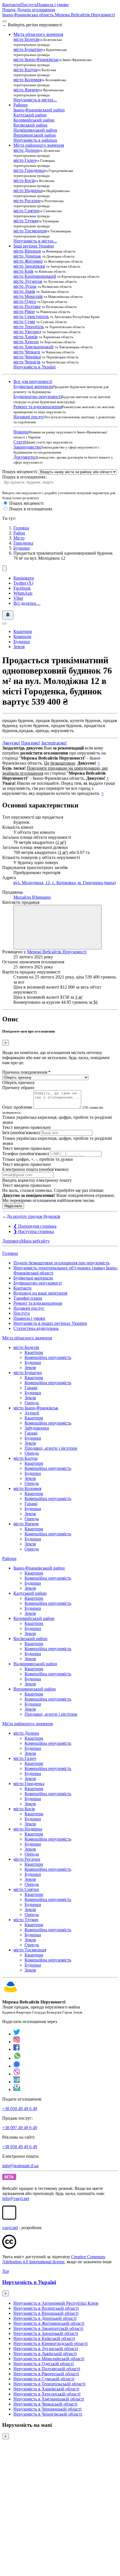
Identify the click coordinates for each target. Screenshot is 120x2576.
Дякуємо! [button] (11, 743)
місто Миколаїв (28, 296)
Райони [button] (21, 105)
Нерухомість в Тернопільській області (49, 2384)
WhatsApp (23, 593)
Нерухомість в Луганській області (46, 2349)
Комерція (22, 637)
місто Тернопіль (29, 327)
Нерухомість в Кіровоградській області (51, 2343)
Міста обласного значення (27, 1338)
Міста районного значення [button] (39, 145)
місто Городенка (29, 170)
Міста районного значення (27, 1724)
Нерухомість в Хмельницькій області (49, 2399)
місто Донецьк (27, 256)
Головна (10, 1253)
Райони (9, 1558)
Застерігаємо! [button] (54, 743)
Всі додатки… (27, 603)
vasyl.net (10, 2228)
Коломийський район (34, 120)
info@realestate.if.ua (20, 2166)
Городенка (23, 543)
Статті (19, 442)
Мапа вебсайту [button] (35, 1241)
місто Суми (24, 322)
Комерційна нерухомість (48, 1357)
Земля (19, 647)
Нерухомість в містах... (35, 100)
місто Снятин (26, 211)
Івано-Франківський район (39, 110)
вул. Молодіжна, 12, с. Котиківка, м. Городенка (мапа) (65, 883)
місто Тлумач (26, 221)
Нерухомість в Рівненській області (46, 2374)
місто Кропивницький (35, 276)
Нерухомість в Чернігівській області (48, 2414)
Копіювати (24, 578)
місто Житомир (28, 261)
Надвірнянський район (35, 130)
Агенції (32, 1413)
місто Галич (25, 160)
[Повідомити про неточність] (8, 615)
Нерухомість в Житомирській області (49, 2323)
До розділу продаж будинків (33, 1216)
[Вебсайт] (17, 2082)
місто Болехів (26, 39)
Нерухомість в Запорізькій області (46, 2333)
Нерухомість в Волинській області (46, 2308)
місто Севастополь (31, 317)
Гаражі (31, 1388)
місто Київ (23, 271)
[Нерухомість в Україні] (11, 1992)
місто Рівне (24, 311)
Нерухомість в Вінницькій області (46, 2313)
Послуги (29, 5)
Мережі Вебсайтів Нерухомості (57, 952)
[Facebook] (17, 2049)
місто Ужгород (27, 332)
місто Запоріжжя (29, 266)
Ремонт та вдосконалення (38, 407)
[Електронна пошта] (17, 2090)
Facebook (22, 588)
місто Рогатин (27, 201)
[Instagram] (17, 2042)
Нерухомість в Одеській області (44, 2364)
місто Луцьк (25, 286)
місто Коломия (27, 80)
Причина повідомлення (26, 1072)
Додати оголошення (36, 10)
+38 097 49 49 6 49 (20, 2128)
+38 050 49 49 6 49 (20, 2109)
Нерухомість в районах (35, 140)
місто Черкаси (27, 352)
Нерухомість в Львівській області (45, 2354)
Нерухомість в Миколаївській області (49, 2359)
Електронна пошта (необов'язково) (35, 1169)
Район (19, 533)
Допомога (12, 1241)
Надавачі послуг (29, 417)
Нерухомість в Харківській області (46, 2389)
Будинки (22, 548)
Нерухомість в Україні (34, 367)
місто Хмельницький (33, 347)
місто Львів (24, 291)
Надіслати (13, 1206)
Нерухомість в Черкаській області (45, 2404)
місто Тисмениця (30, 231)
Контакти (11, 5)
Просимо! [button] (31, 743)
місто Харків (26, 337)
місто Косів (24, 180)
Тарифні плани (28, 1298)
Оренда (32, 1403)
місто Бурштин (28, 49)
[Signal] (17, 2066)
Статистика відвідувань (36, 1328)
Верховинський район (35, 135)
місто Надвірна (28, 191)
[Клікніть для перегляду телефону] (57, 927)
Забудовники (37, 1428)
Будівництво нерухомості (38, 397)
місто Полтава (27, 306)
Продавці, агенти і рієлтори (51, 1448)
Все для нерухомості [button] (33, 381)
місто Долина (26, 150)
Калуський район (30, 115)
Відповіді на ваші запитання (40, 1293)
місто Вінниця (27, 251)
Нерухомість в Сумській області (44, 2379)
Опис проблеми (17, 1107)
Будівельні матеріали (33, 386)
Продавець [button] (13, 892)
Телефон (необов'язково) (26, 1154)
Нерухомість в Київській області (44, 2338)
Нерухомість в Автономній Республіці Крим (56, 2303)
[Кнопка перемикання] (4, 21)
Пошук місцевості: (20, 472)
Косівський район (30, 125)
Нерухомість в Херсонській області (47, 2394)
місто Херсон (26, 342)
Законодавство (27, 447)
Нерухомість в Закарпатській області (48, 2328)
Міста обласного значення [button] (38, 34)
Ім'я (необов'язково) (21, 1133)
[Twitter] (17, 2034)
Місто (19, 538)
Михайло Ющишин (32, 897)
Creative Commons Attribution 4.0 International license (54, 2259)
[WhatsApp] (17, 2058)
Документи (24, 457)
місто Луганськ (28, 281)
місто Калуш (25, 70)
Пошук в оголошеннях (31, 509)
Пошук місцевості (26, 503)
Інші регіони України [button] (34, 246)
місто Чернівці (27, 357)
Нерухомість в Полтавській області (47, 2369)
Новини (21, 432)
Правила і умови (53, 5)
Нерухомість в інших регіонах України (50, 1323)
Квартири (23, 631)
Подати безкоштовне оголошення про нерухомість (61, 1263)
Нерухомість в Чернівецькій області (47, 2409)
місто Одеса (25, 301)
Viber (18, 598)
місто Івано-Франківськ (36, 59)
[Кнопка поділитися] (4, 568)
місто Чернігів (27, 362)
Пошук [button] (9, 10)
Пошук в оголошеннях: (24, 477)
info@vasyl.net (16, 2198)
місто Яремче (26, 90)
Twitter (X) (23, 583)
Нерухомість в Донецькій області (45, 2318)
